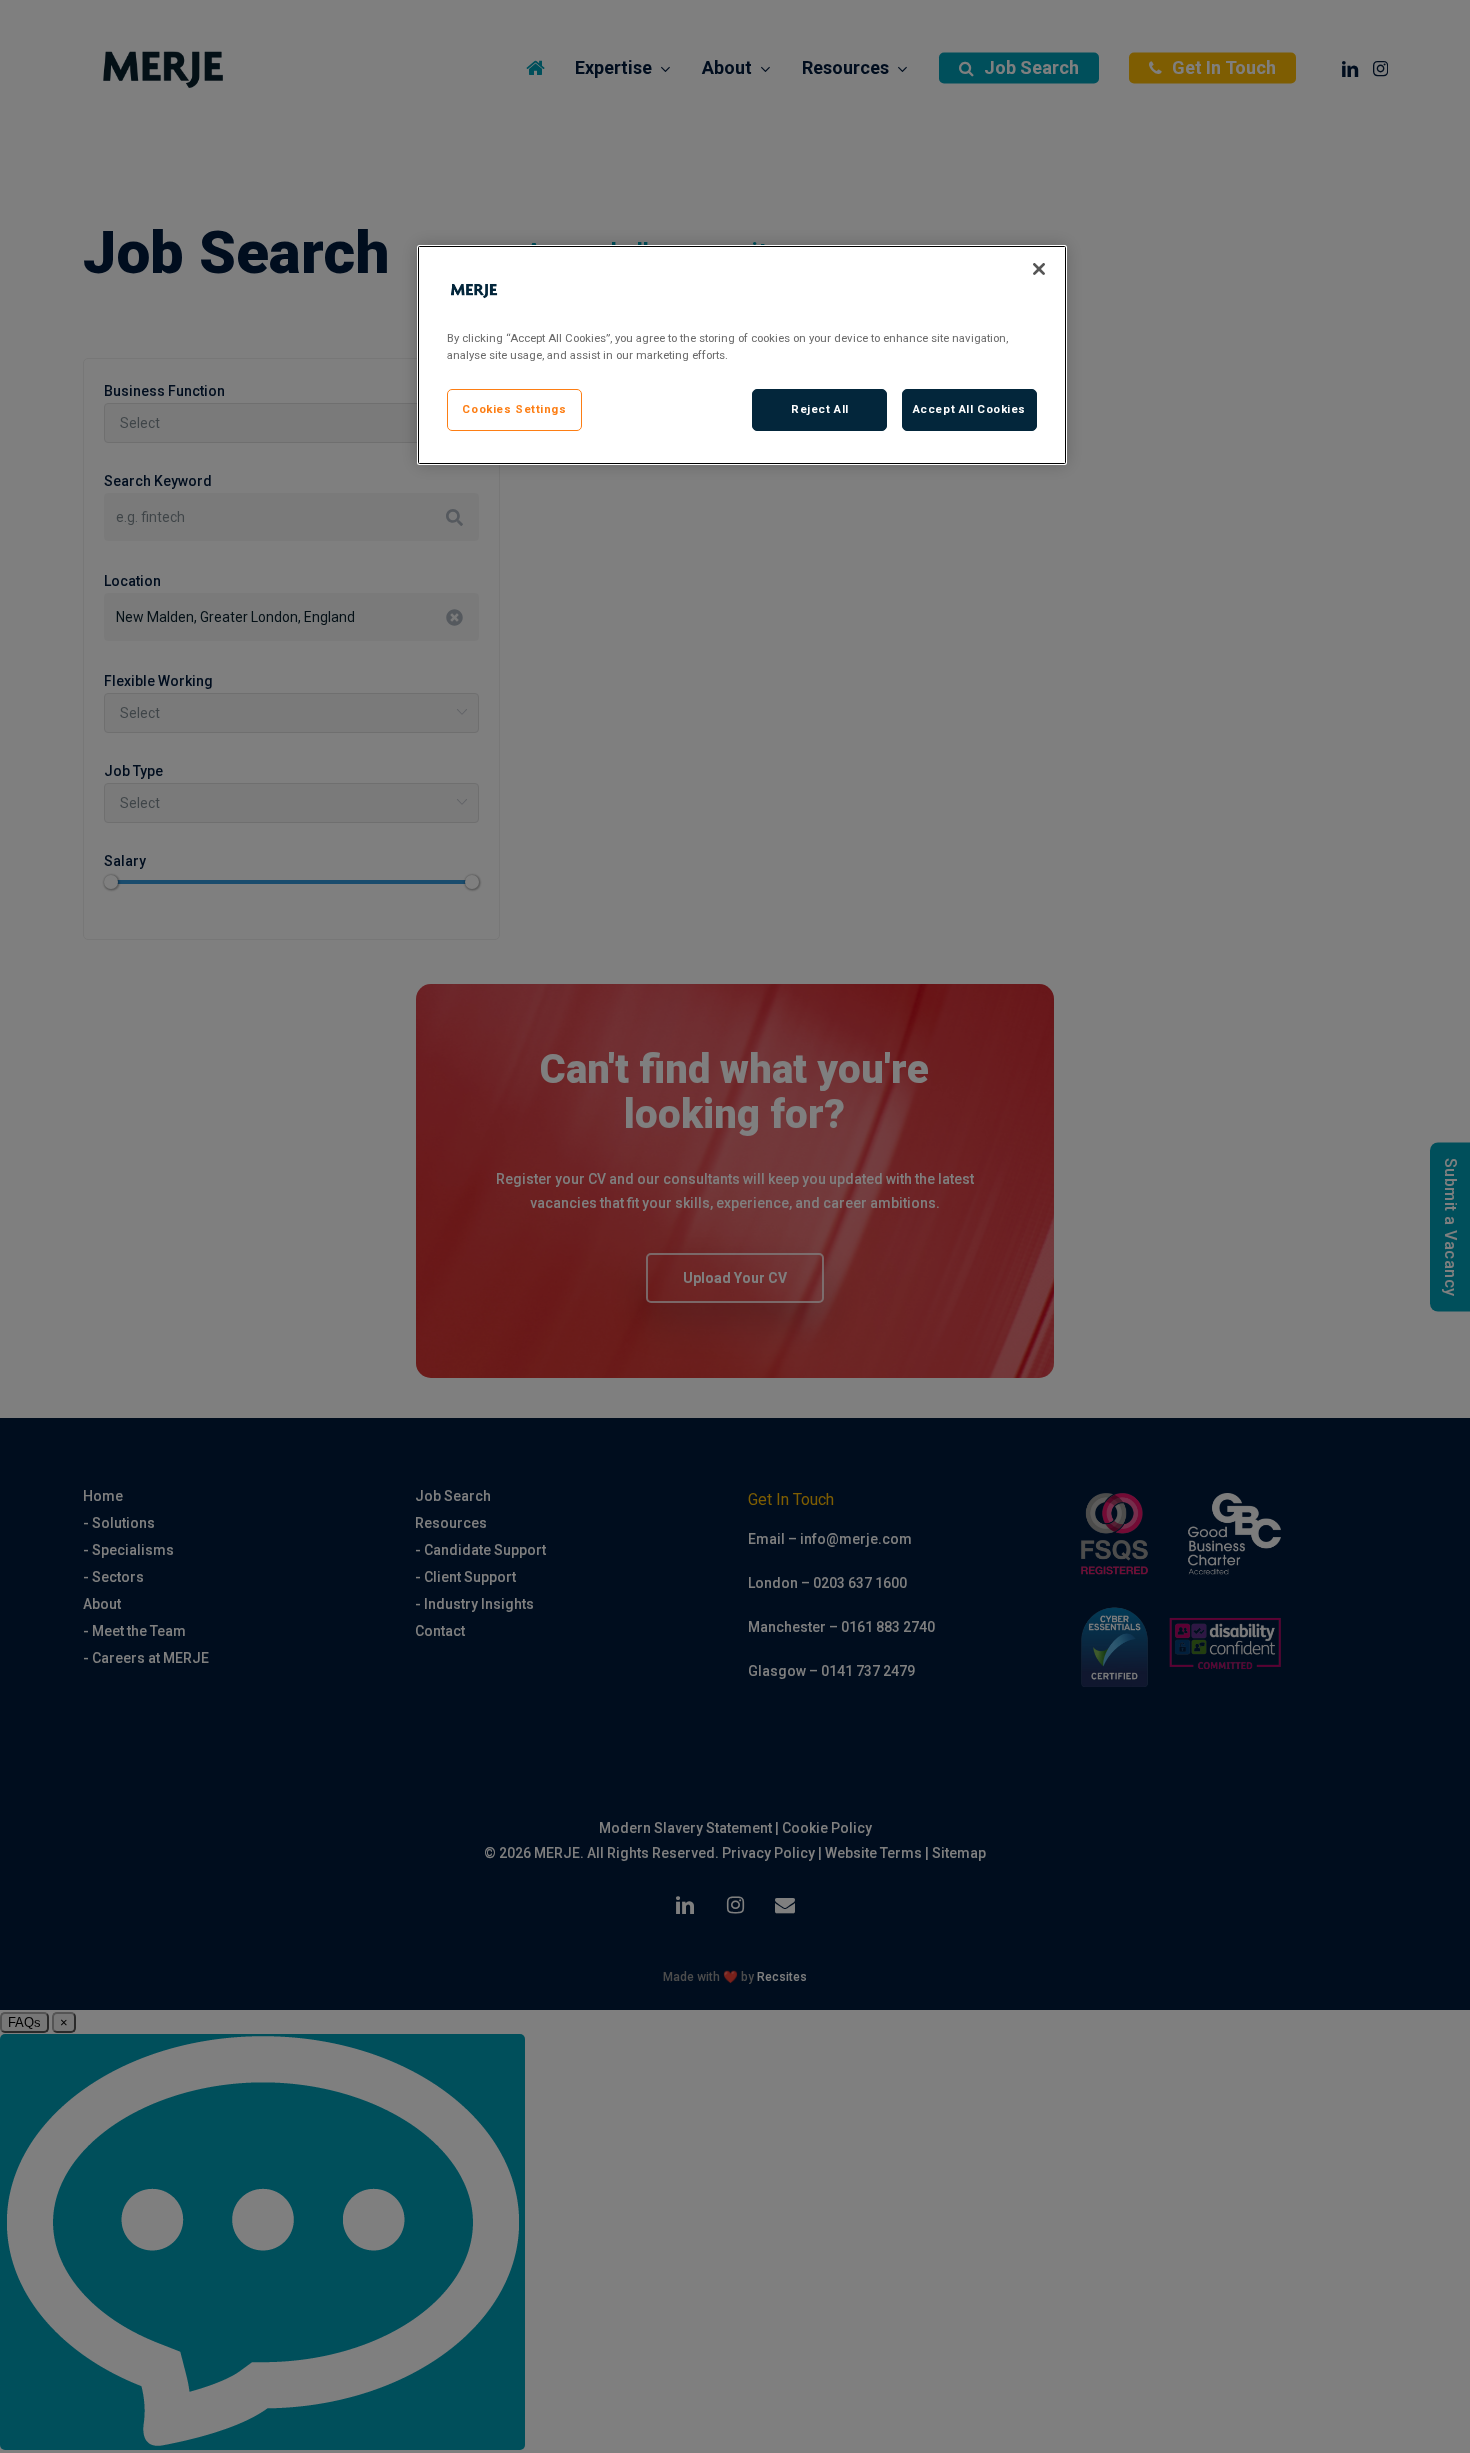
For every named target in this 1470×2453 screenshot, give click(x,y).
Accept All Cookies (969, 409)
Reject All (820, 409)
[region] (742, 355)
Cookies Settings (514, 409)
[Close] (1039, 269)
